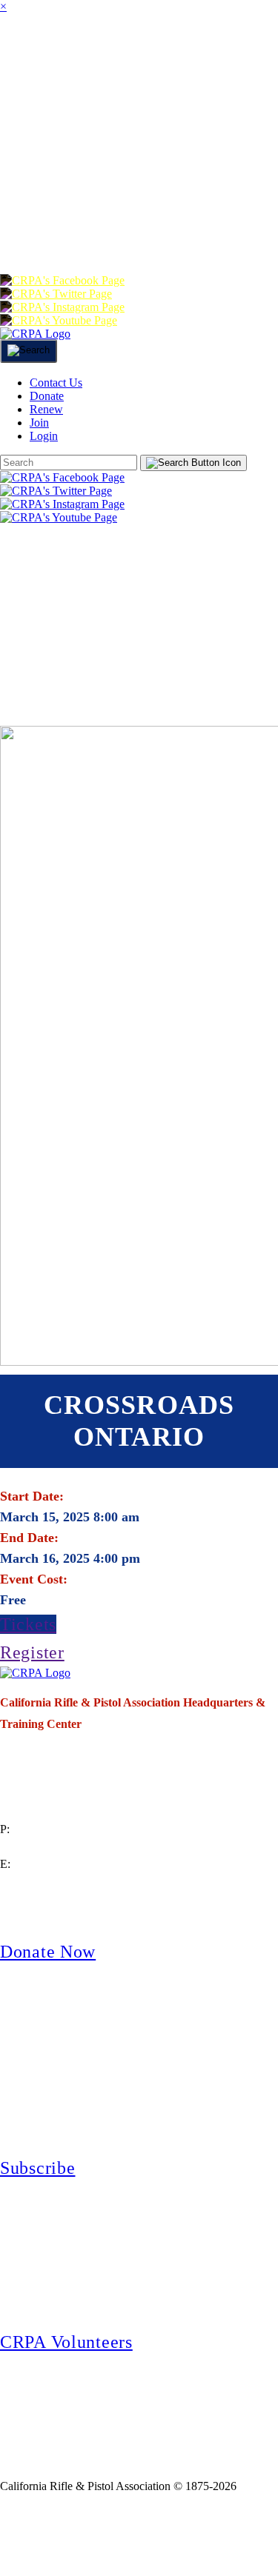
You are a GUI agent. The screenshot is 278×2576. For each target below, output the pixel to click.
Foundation (200, 173)
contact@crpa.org (42, 1882)
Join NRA (176, 2534)
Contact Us (56, 383)
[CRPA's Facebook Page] (62, 280)
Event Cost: (34, 1579)
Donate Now (48, 1952)
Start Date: (32, 1496)
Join (138, 54)
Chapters (207, 54)
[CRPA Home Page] (35, 1673)
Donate (34, 232)
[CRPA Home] (35, 334)
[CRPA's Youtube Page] (59, 320)
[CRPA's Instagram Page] (62, 307)
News (119, 114)
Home (20, 54)
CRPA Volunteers (66, 2342)
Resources (47, 173)
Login (218, 232)
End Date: (29, 1538)
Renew (104, 232)
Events (181, 114)
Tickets (28, 1624)
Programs (45, 114)
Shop (121, 173)
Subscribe (37, 2168)
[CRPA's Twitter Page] (56, 294)
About (82, 54)
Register (32, 1652)
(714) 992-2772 (37, 1847)
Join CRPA (69, 2534)
